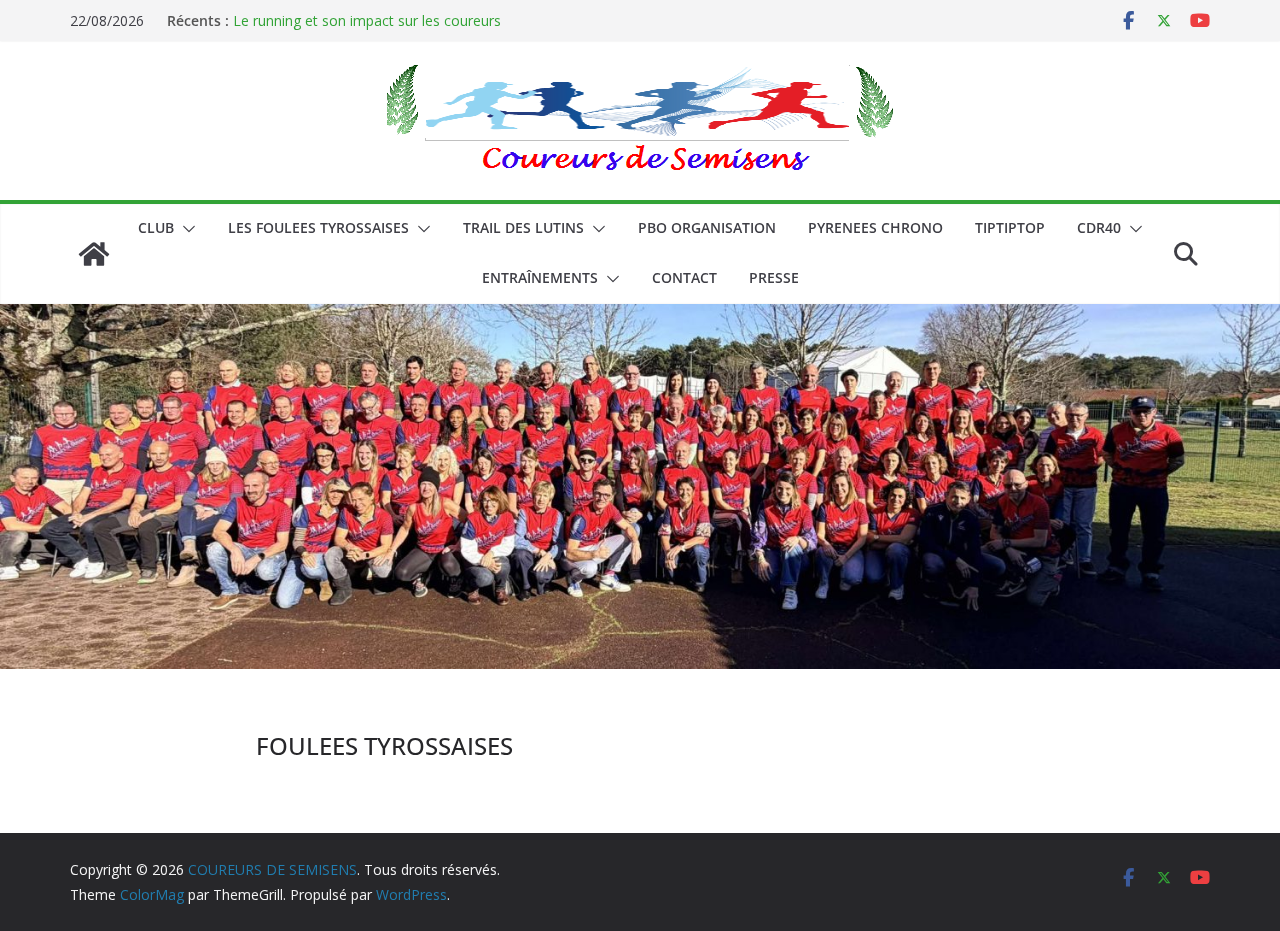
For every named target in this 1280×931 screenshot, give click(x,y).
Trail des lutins (523, 227)
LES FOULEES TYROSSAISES (318, 227)
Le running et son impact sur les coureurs (367, 20)
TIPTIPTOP (1010, 227)
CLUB (156, 227)
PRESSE (774, 277)
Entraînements (540, 277)
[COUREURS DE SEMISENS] (94, 254)
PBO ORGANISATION (707, 227)
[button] (185, 229)
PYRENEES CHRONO (875, 227)
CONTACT (684, 277)
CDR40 (1099, 227)
